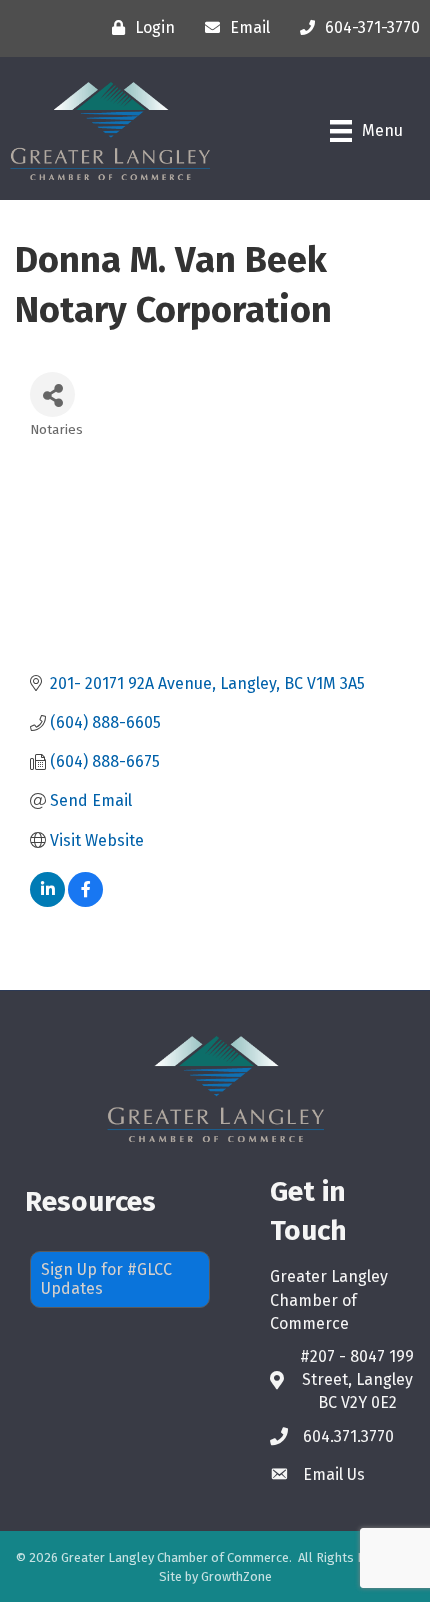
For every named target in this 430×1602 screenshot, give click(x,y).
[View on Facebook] (85, 901)
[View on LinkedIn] (47, 901)
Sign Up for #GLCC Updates (106, 1279)
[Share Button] (52, 394)
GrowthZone (236, 1576)
